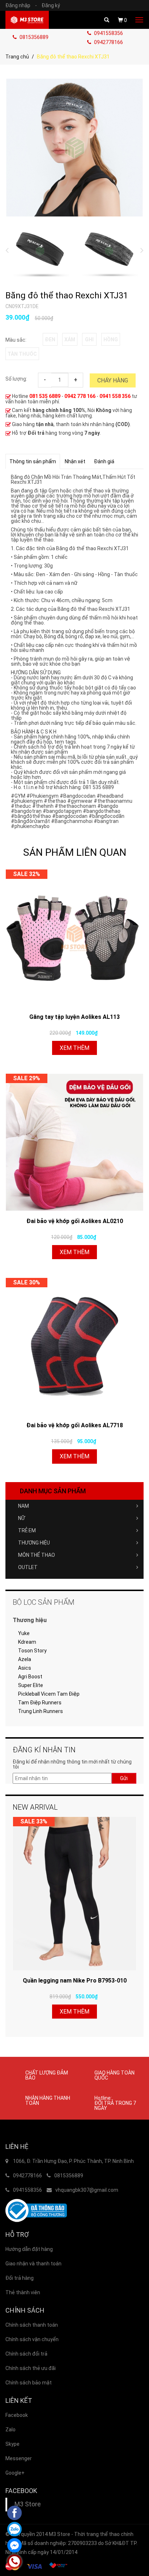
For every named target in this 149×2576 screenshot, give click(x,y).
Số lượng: (16, 379)
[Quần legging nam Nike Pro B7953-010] (74, 1894)
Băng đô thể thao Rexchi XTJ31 (67, 295)
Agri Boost (30, 1677)
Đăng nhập (21, 5)
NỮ (22, 1518)
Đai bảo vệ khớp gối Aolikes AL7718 (75, 1425)
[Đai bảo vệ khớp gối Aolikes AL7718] (74, 1346)
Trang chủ (17, 57)
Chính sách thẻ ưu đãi (31, 2368)
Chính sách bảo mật (29, 2383)
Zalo (10, 2430)
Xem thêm (74, 1048)
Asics (25, 1668)
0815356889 (33, 37)
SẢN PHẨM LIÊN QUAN (75, 852)
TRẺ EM (27, 1530)
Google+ (15, 2473)
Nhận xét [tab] (75, 461)
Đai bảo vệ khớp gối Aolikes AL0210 (75, 1221)
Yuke (24, 1633)
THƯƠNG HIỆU (34, 1543)
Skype (12, 2444)
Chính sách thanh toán (32, 2325)
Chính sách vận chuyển (32, 2339)
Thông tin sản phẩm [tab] (33, 461)
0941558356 (108, 33)
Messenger (19, 2458)
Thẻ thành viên (23, 2292)
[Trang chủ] (27, 20)
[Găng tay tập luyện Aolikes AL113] (74, 938)
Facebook (17, 2415)
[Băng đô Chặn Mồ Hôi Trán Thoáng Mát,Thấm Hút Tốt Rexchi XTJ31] (74, 147)
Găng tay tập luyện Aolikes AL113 (74, 1017)
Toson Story (32, 1651)
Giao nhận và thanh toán (33, 2264)
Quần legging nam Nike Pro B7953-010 (75, 1981)
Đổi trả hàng (20, 2278)
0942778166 (108, 42)
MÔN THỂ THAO (37, 1555)
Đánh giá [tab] (104, 461)
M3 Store (28, 2504)
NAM (24, 1506)
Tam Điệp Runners (40, 1703)
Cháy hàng (113, 380)
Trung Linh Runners (41, 1711)
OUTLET (28, 1567)
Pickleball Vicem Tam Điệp (49, 1694)
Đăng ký (51, 5)
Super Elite (31, 1685)
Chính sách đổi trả (26, 2354)
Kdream (27, 1642)
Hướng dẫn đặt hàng (29, 2249)
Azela (25, 1659)
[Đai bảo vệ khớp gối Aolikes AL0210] (74, 1142)
